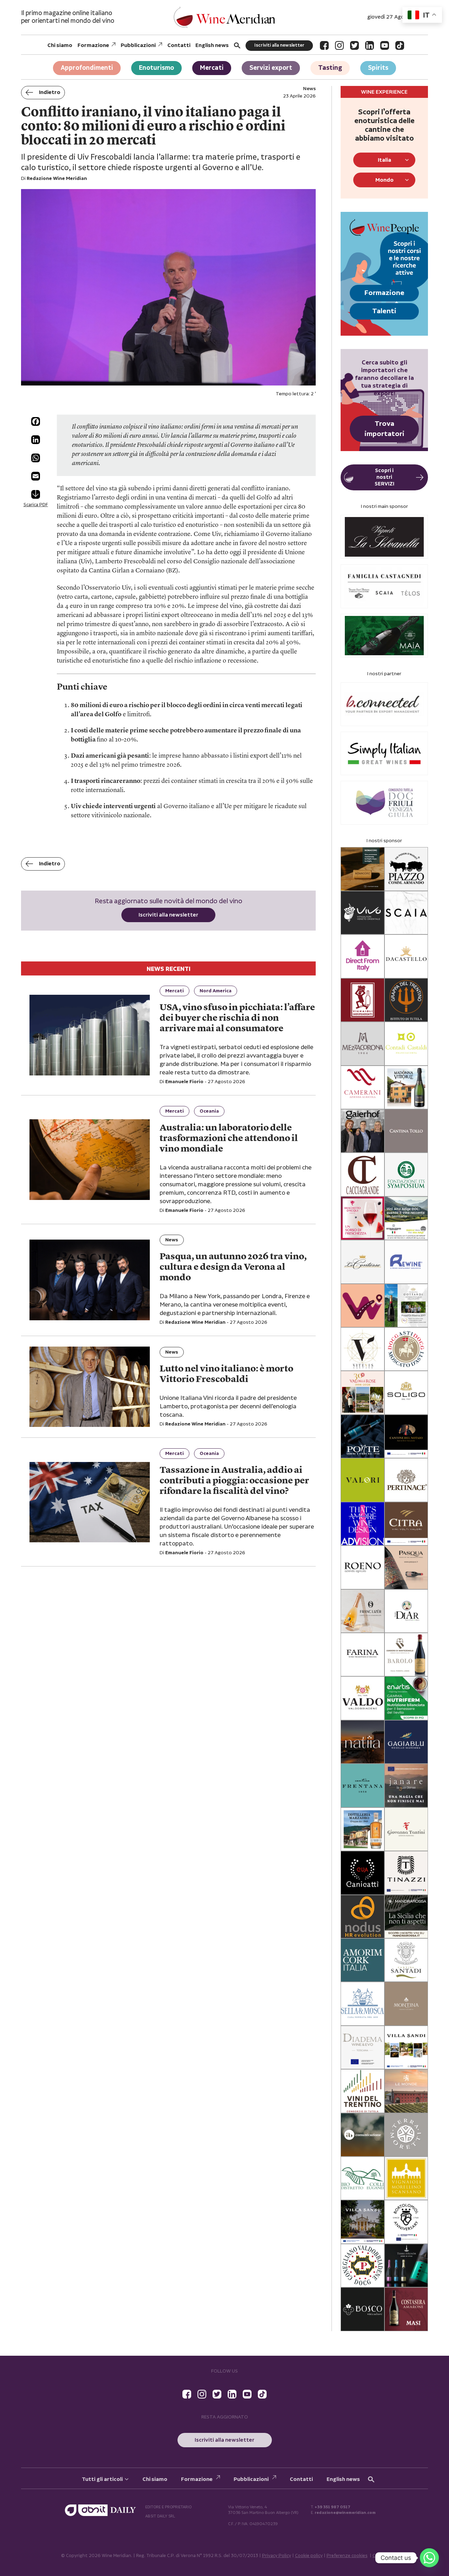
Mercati (212, 68)
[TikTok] (400, 45)
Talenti (384, 311)
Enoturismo (156, 68)
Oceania (209, 1111)
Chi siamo (60, 45)
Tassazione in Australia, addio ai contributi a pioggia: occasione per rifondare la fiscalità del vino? (234, 1481)
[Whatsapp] (429, 2558)
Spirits (378, 68)
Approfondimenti (87, 68)
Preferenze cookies (347, 2556)
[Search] (237, 45)
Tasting (330, 68)
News (172, 1240)
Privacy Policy (277, 2556)
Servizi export (271, 68)
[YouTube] (385, 45)
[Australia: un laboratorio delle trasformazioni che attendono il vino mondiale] (90, 1159)
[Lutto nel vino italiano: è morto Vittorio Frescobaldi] (90, 1387)
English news (212, 45)
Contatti (179, 45)
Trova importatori (384, 429)
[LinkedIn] (370, 45)
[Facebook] (324, 45)
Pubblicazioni (138, 45)
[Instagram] (339, 45)
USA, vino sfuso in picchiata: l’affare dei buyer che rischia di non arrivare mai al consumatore (237, 1018)
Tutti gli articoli (102, 2479)
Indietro (50, 92)
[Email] (36, 476)
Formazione (93, 45)
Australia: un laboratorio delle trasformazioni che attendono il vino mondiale (229, 1139)
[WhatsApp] (36, 458)
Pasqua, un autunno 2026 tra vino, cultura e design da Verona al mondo (233, 1267)
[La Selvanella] (384, 537)
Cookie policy (309, 2556)
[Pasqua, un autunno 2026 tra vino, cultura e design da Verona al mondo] (90, 1280)
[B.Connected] (384, 704)
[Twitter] (354, 45)
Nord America (216, 991)
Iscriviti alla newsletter (279, 45)
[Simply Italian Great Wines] (384, 754)
